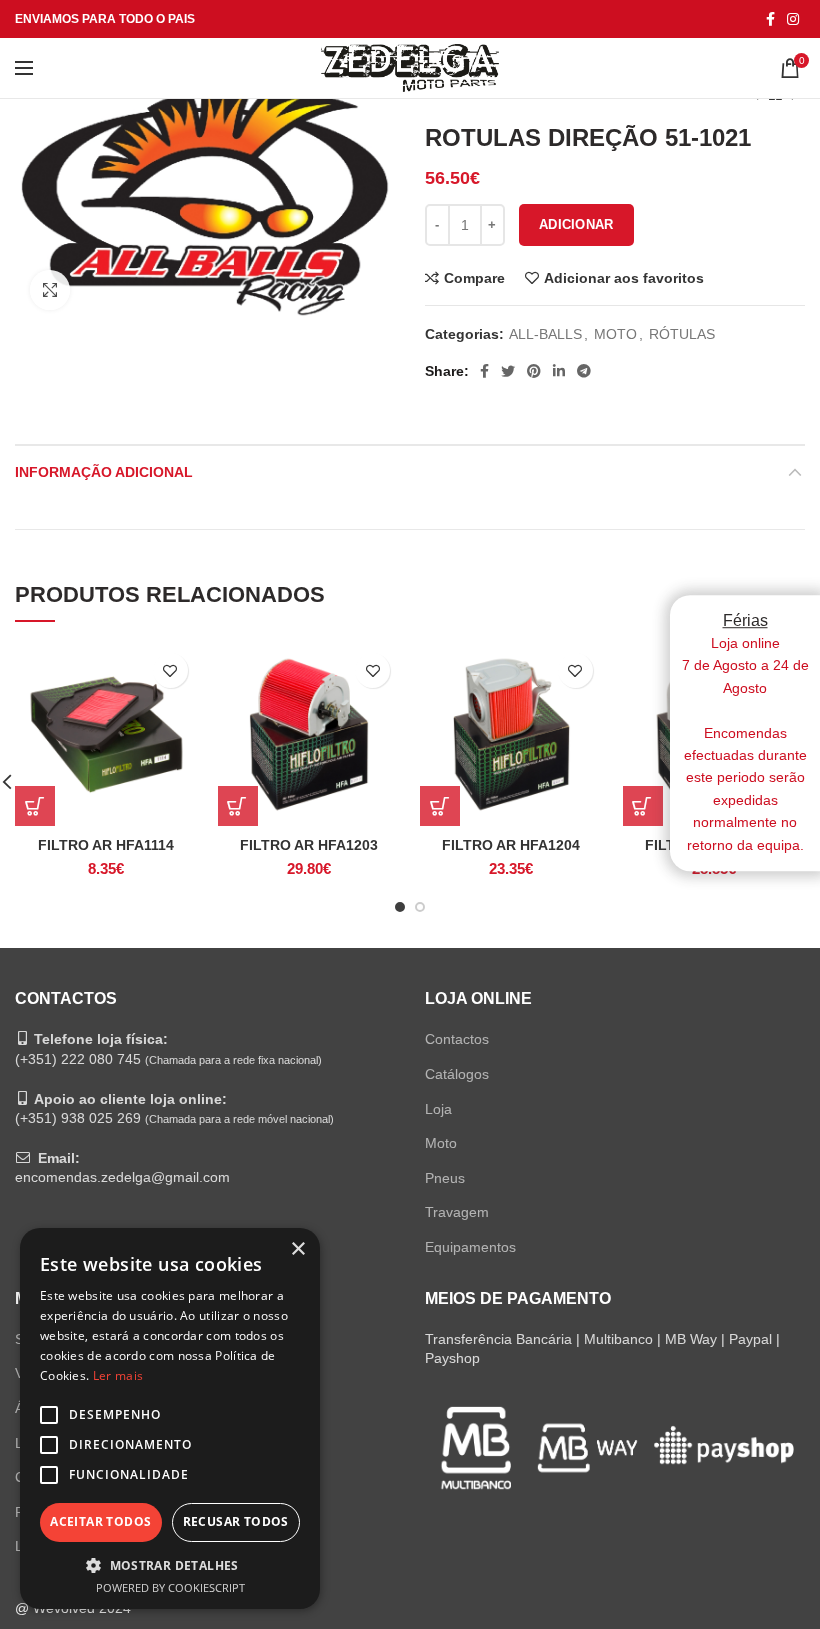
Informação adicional (104, 472)
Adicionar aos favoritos (624, 278)
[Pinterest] (534, 371)
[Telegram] (584, 371)
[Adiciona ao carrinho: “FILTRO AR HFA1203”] (238, 806)
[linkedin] (559, 371)
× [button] (297, 1249)
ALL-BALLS (545, 334)
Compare (474, 278)
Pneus (445, 1178)
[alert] (170, 1418)
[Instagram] (793, 19)
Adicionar (576, 224)
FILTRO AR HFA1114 (106, 845)
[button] (170, 1565)
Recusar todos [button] (236, 1521)
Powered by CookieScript (170, 1587)
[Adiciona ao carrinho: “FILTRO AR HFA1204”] (440, 806)
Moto (441, 1143)
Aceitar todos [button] (100, 1521)
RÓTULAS (682, 334)
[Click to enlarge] (50, 290)
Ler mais (118, 1375)
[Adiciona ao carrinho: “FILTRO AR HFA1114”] (35, 806)
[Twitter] (508, 371)
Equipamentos (470, 1247)
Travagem (457, 1212)
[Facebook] (770, 19)
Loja (438, 1109)
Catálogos (457, 1074)
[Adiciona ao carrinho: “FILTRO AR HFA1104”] (643, 806)
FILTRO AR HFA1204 (511, 845)
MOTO (615, 334)
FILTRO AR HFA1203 (309, 845)
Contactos (457, 1039)
